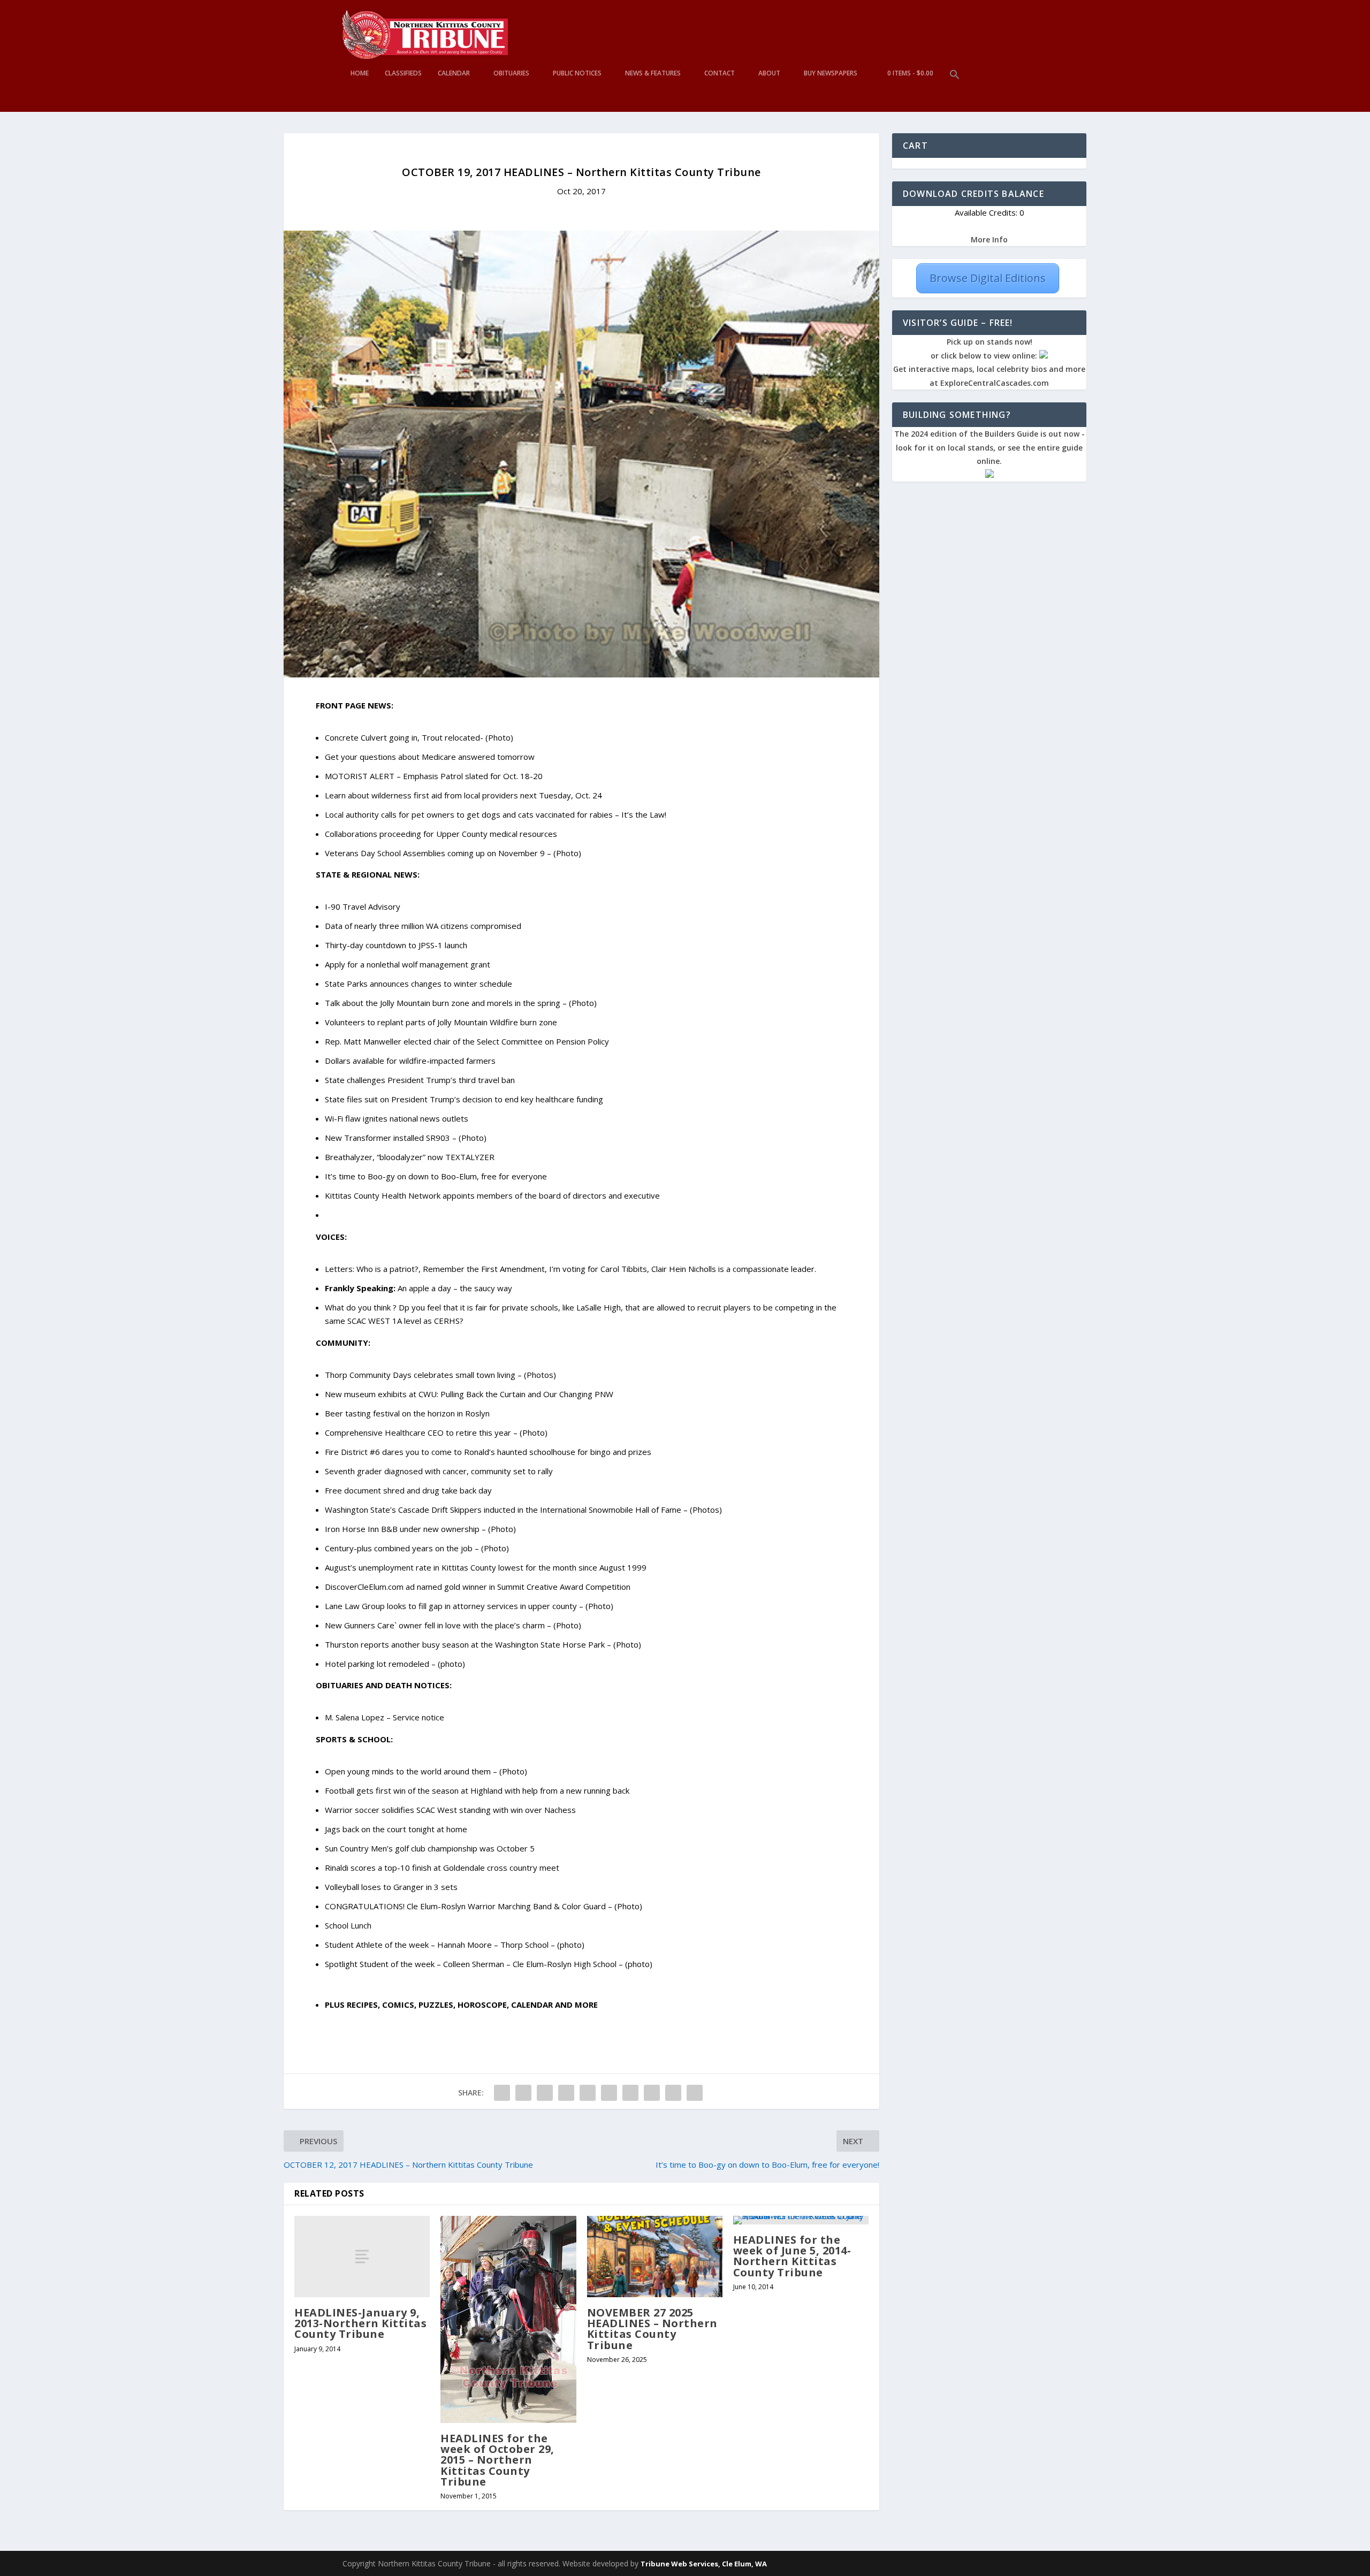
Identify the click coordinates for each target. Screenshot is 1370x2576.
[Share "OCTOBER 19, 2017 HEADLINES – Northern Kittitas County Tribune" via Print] (695, 2093)
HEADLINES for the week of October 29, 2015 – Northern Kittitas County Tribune (497, 2460)
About (769, 73)
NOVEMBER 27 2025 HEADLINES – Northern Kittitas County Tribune (652, 2329)
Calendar (454, 73)
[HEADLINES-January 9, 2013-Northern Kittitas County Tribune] (362, 2257)
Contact (720, 73)
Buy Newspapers (831, 73)
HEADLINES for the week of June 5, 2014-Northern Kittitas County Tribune (792, 2256)
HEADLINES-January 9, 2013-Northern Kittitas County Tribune (360, 2323)
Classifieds (403, 73)
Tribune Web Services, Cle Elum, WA (704, 2564)
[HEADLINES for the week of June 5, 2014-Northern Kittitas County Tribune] (801, 2220)
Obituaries (511, 73)
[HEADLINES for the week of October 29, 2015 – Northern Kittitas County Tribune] (508, 2319)
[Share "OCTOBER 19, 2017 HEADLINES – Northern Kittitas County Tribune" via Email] (673, 2093)
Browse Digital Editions (988, 278)
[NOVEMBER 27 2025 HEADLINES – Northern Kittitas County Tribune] (655, 2257)
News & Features (653, 73)
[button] (955, 91)
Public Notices (577, 73)
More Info (989, 239)
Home (360, 73)
